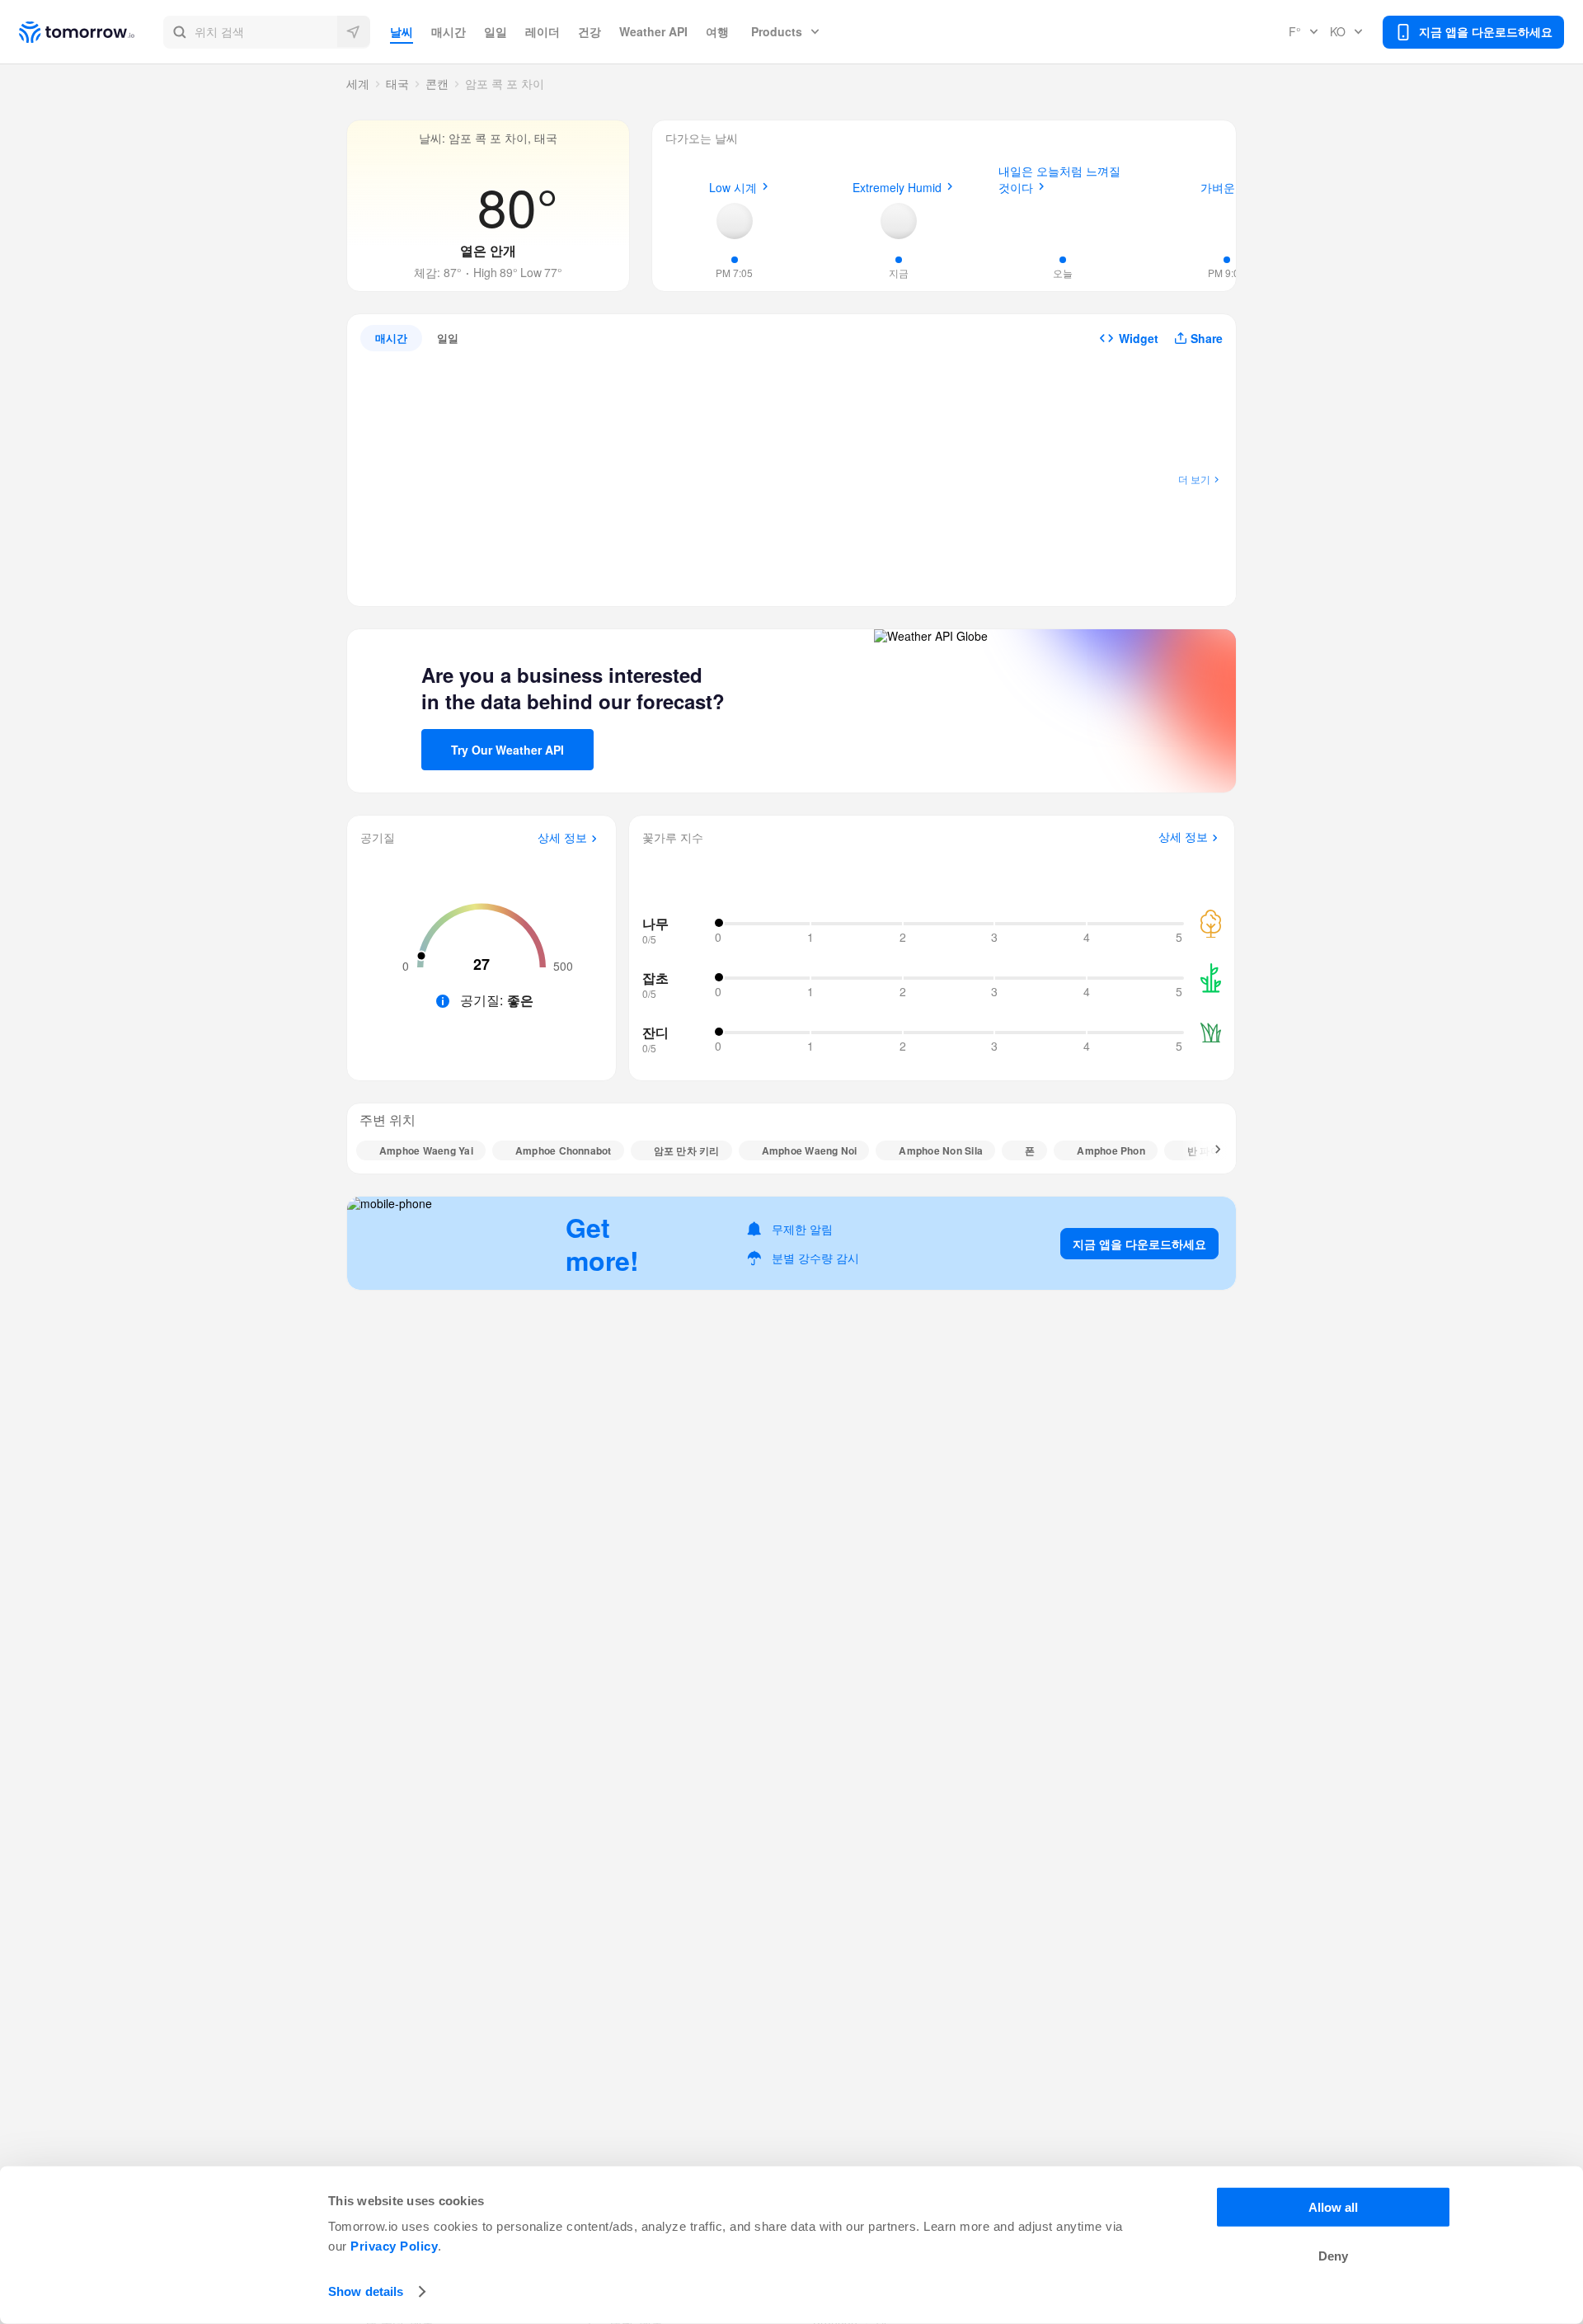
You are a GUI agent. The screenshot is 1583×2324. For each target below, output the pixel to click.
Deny (1333, 2256)
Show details (366, 2291)
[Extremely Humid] (899, 221)
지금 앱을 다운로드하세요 (1139, 1244)
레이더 (543, 31)
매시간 (449, 31)
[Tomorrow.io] (91, 32)
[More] (1209, 1150)
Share (1207, 338)
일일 (496, 31)
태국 (397, 83)
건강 (590, 31)
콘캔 (437, 83)
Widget (1139, 338)
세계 (358, 83)
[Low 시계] (735, 221)
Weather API (653, 31)
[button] (267, 32)
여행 (717, 31)
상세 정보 (562, 838)
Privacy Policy (394, 2246)
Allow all (1333, 2207)
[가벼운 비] (1227, 219)
